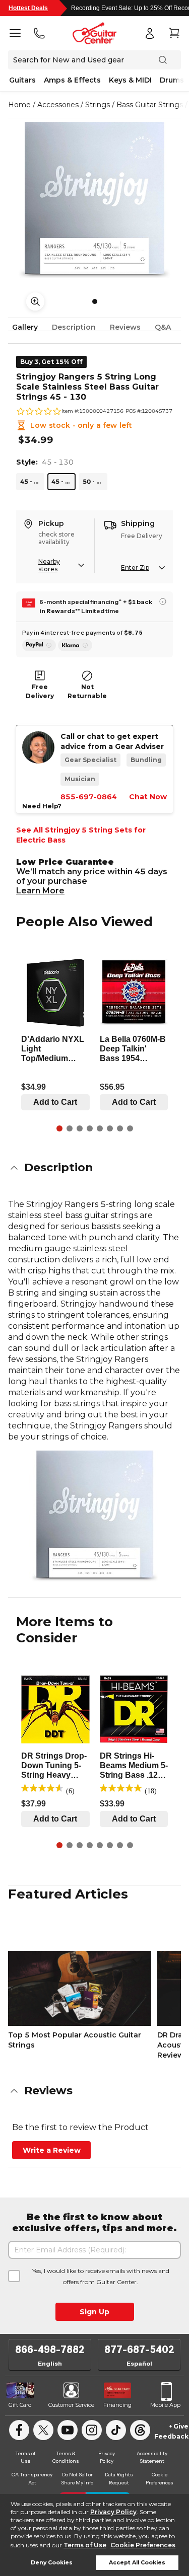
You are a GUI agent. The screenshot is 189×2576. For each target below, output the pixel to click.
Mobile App (165, 2405)
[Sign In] (150, 33)
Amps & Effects (72, 80)
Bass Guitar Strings (150, 105)
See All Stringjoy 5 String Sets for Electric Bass (81, 835)
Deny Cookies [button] (52, 2563)
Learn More (40, 891)
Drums (172, 80)
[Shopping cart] (174, 33)
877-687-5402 (139, 2350)
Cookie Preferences (143, 2545)
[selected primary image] (94, 200)
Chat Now (148, 797)
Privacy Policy (113, 2512)
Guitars (22, 80)
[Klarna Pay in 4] (75, 645)
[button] (94, 1168)
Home (19, 105)
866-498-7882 (50, 2350)
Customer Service (71, 2405)
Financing (117, 2405)
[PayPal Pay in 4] (39, 645)
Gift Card (20, 2405)
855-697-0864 (89, 797)
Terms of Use (85, 2545)
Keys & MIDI (130, 80)
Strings (98, 105)
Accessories (58, 105)
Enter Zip (135, 567)
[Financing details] (163, 601)
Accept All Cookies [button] (137, 2563)
